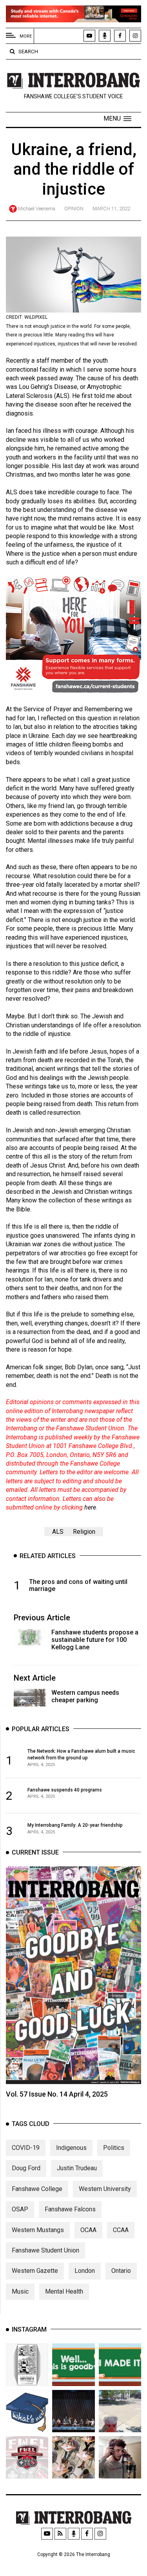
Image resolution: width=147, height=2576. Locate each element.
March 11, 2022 (111, 209)
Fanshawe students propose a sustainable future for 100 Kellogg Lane (95, 1640)
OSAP (20, 2209)
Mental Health (64, 2291)
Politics (114, 2148)
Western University (105, 2189)
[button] (117, 119)
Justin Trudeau (77, 2168)
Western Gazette (35, 2271)
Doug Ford (26, 2168)
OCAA (88, 2230)
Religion (84, 1532)
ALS (58, 1532)
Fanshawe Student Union (45, 2250)
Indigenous (71, 2148)
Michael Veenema (37, 209)
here (90, 1507)
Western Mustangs (38, 2230)
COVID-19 (26, 2148)
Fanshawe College (37, 2189)
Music (20, 2291)
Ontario (121, 2271)
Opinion (74, 209)
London (85, 2271)
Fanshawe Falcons (70, 2209)
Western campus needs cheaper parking (85, 1696)
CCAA (121, 2230)
